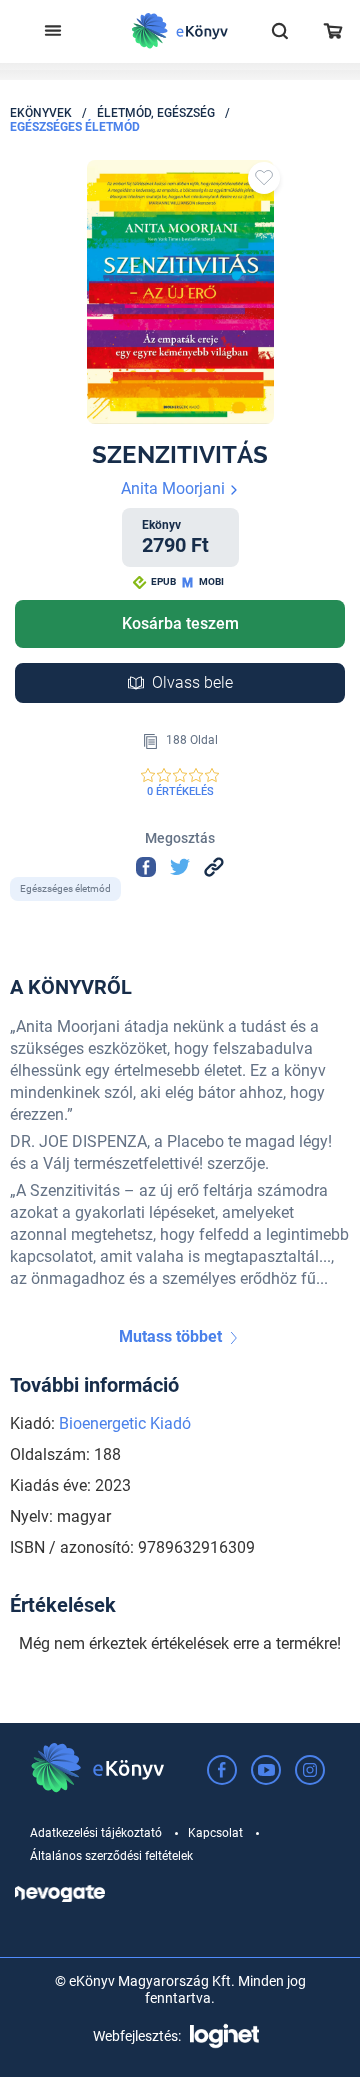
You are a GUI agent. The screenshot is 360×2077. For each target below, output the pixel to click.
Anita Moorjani (175, 488)
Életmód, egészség (156, 113)
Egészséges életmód (75, 127)
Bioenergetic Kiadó (125, 1423)
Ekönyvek (41, 113)
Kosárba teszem (180, 623)
